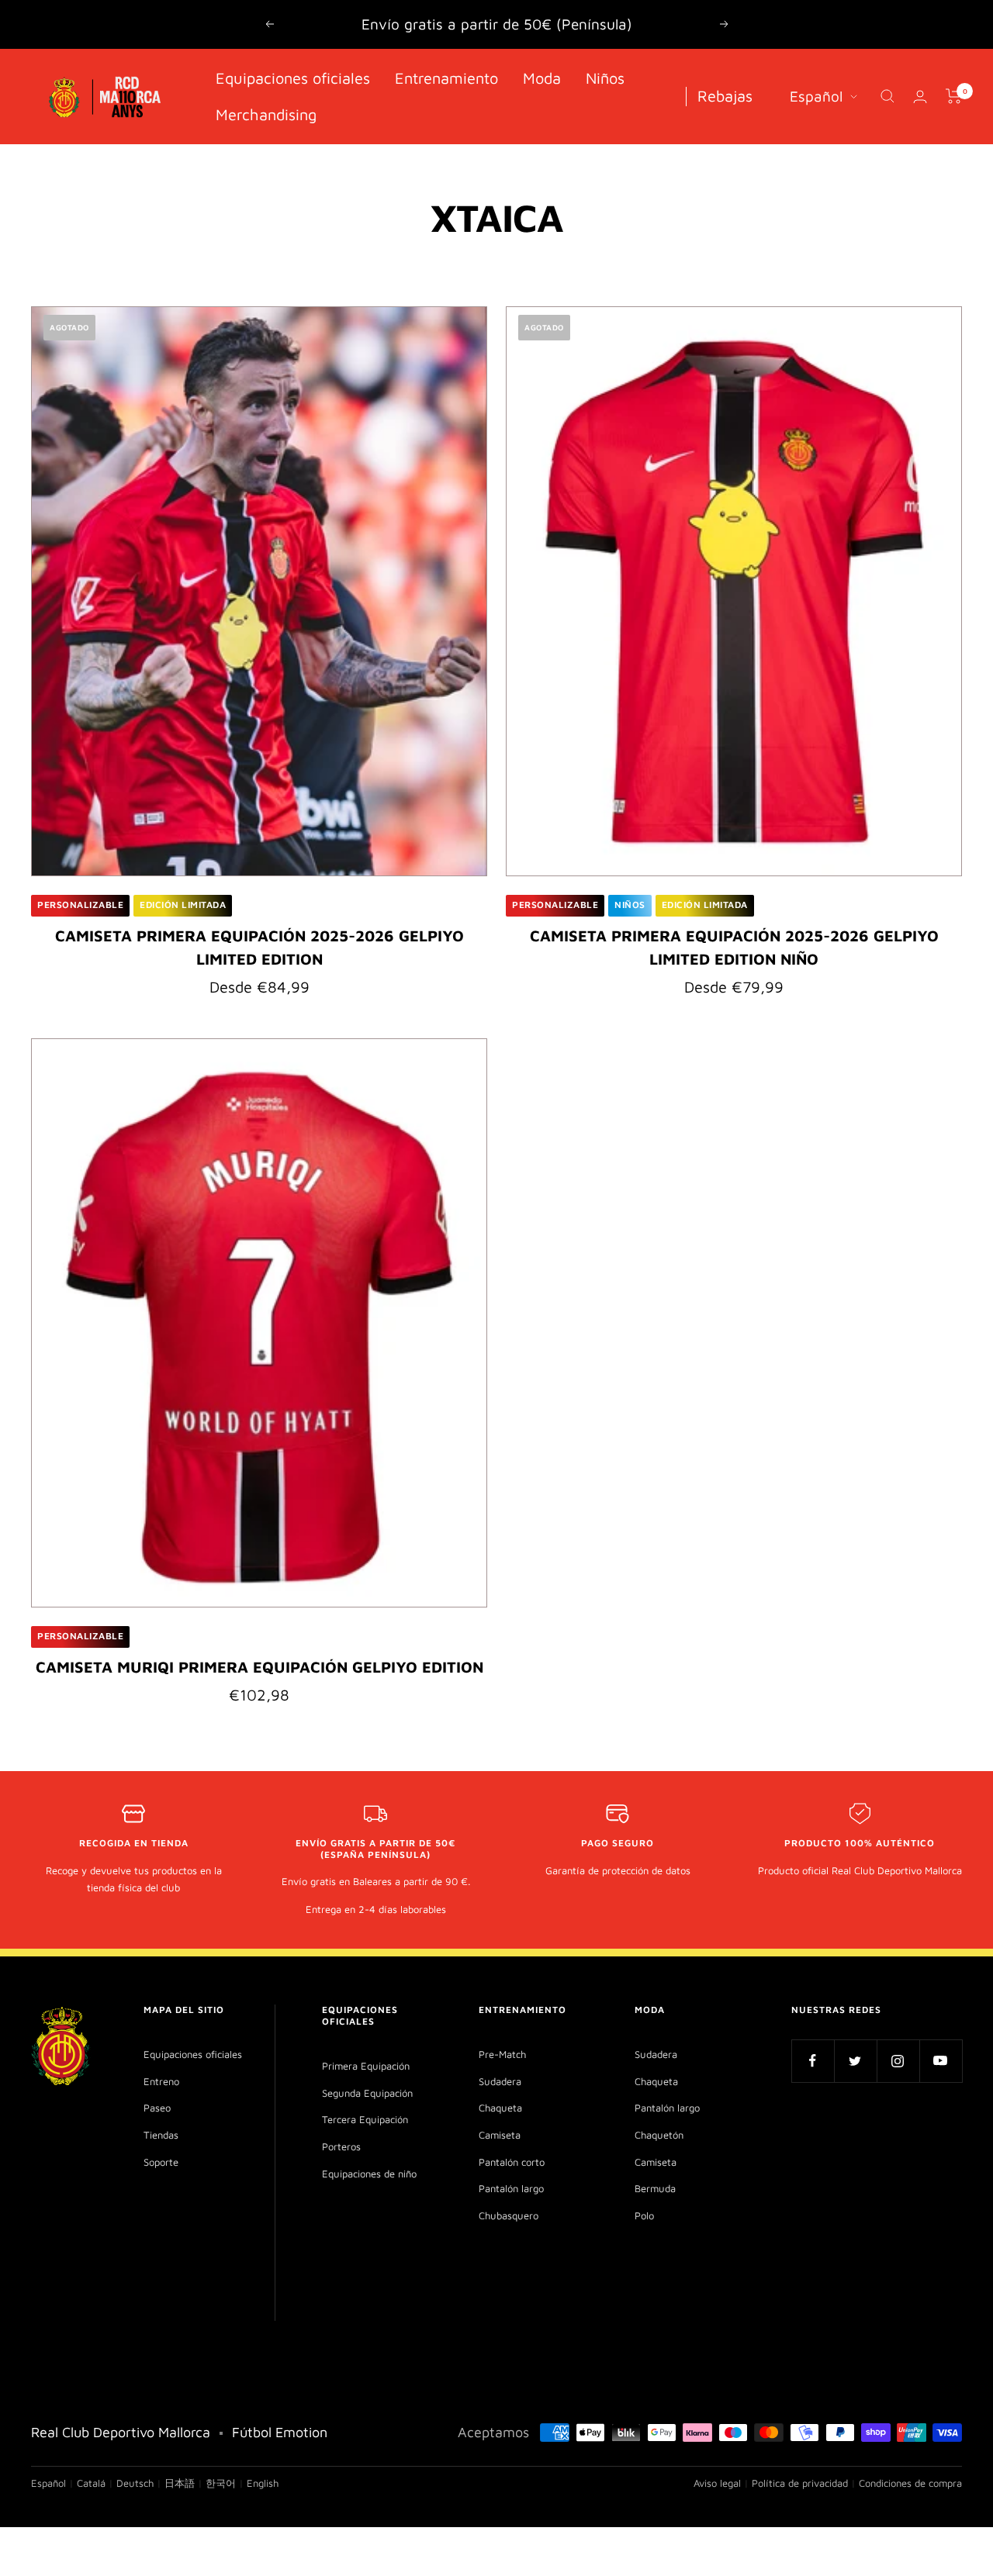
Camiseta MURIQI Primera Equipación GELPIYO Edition (259, 1667)
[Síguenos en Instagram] (898, 2061)
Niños (605, 78)
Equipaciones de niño (369, 2174)
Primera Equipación (366, 2066)
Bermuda (655, 2188)
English (263, 2483)
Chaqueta (500, 2108)
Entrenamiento (446, 78)
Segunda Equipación (367, 2093)
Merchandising (266, 114)
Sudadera (500, 2081)
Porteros (341, 2146)
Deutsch (135, 2483)
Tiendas (161, 2135)
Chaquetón (659, 2135)
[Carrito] (954, 96)
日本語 (180, 2483)
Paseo (157, 2108)
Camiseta (500, 2135)
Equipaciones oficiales (293, 78)
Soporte (161, 2162)
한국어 (221, 2483)
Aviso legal (717, 2483)
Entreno (161, 2081)
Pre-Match (502, 2054)
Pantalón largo (511, 2188)
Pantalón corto (512, 2162)
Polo (644, 2215)
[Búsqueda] (887, 96)
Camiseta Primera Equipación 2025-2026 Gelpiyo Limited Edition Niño (734, 947)
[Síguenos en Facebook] (813, 2061)
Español (816, 96)
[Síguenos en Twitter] (855, 2061)
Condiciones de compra (910, 2483)
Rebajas (725, 96)
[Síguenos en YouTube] (941, 2061)
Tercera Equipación (365, 2119)
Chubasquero (509, 2215)
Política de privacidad (800, 2483)
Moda (542, 78)
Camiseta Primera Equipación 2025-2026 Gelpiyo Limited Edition (259, 947)
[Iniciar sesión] (920, 97)
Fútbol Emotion (280, 2432)
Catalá (91, 2483)
